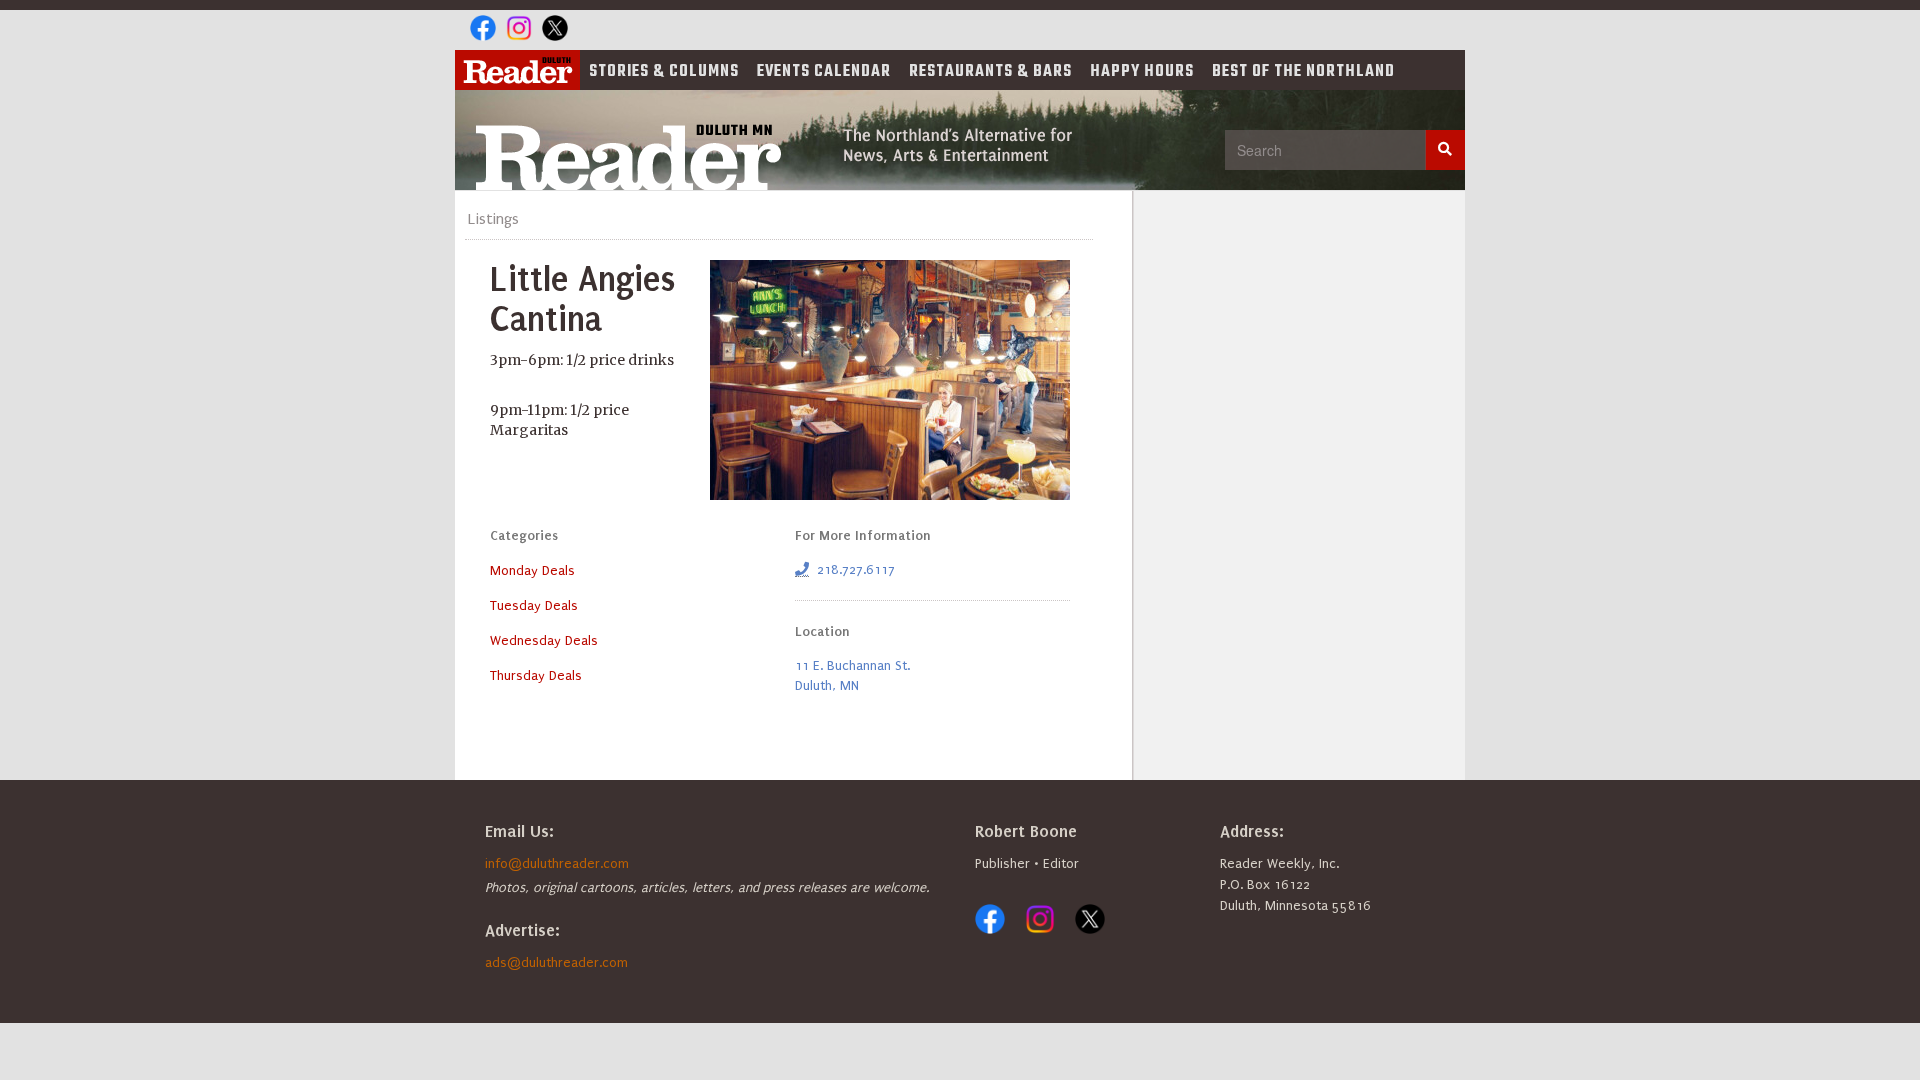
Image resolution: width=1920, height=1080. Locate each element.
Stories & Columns (664, 72)
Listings (493, 219)
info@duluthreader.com (557, 863)
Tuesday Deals (534, 605)
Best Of (1303, 72)
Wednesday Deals (544, 640)
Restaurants (990, 72)
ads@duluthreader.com (556, 962)
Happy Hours (1142, 72)
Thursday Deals (536, 675)
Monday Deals (532, 570)
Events (824, 72)
